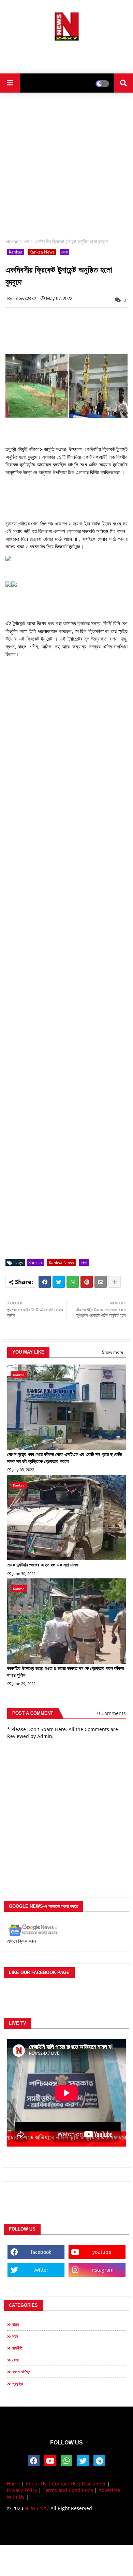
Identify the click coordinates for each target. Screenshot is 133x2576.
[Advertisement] (66, 55)
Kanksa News (42, 252)
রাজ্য (16, 2324)
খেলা (26, 241)
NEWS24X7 (37, 2508)
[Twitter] (59, 1282)
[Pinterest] (87, 1282)
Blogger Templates (61, 2527)
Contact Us (64, 2484)
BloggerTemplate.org (66, 2533)
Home (12, 241)
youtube (102, 2252)
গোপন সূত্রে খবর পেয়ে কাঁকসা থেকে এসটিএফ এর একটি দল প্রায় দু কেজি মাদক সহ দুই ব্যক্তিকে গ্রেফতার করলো (64, 1458)
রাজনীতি (17, 2348)
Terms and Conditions (68, 2490)
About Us (36, 2484)
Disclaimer (94, 2484)
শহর (15, 2336)
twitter (41, 2270)
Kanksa (16, 252)
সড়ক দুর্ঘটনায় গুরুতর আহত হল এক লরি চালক (43, 1565)
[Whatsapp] (73, 1282)
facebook (41, 2252)
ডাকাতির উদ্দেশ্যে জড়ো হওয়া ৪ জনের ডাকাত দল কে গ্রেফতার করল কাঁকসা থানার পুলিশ (66, 1672)
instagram (102, 2270)
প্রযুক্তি (18, 2383)
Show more (113, 1352)
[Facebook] (45, 1282)
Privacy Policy (22, 2490)
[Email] (101, 1282)
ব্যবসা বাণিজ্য (21, 2372)
